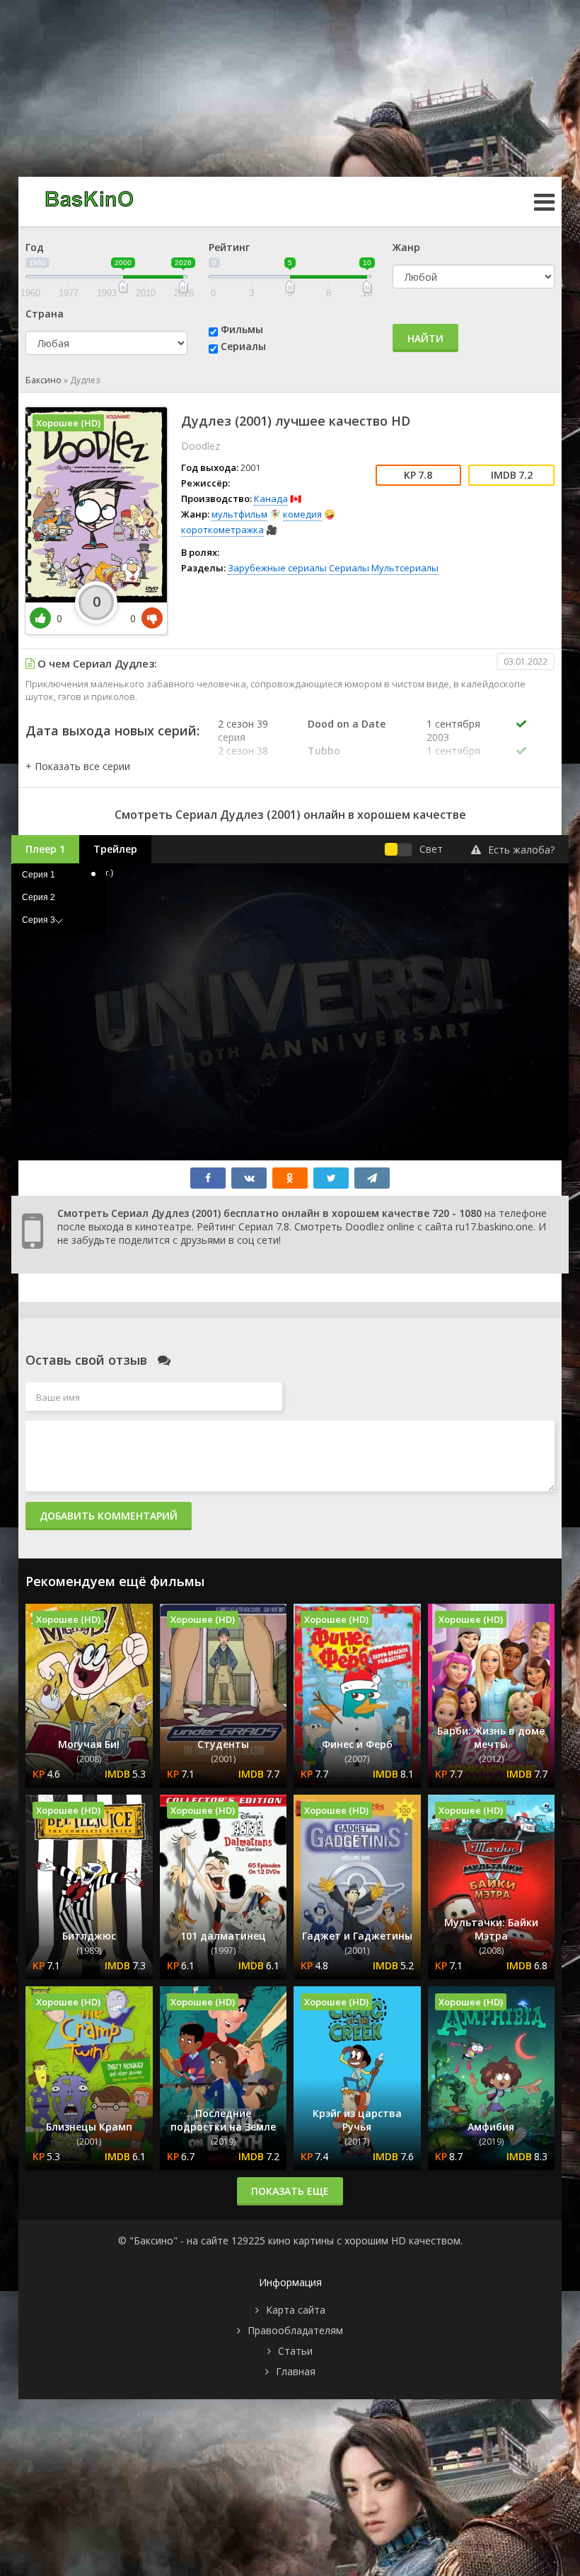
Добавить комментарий (109, 1516)
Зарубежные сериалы (277, 568)
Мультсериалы (405, 568)
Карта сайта (296, 2310)
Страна (45, 314)
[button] (78, 766)
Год (35, 247)
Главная (296, 2371)
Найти (425, 338)
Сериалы (243, 346)
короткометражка (222, 530)
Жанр (406, 247)
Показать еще (290, 2191)
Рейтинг (229, 247)
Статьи (295, 2351)
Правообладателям (295, 2330)
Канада (271, 499)
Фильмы (242, 329)
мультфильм (239, 514)
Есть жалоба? (521, 850)
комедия (302, 514)
